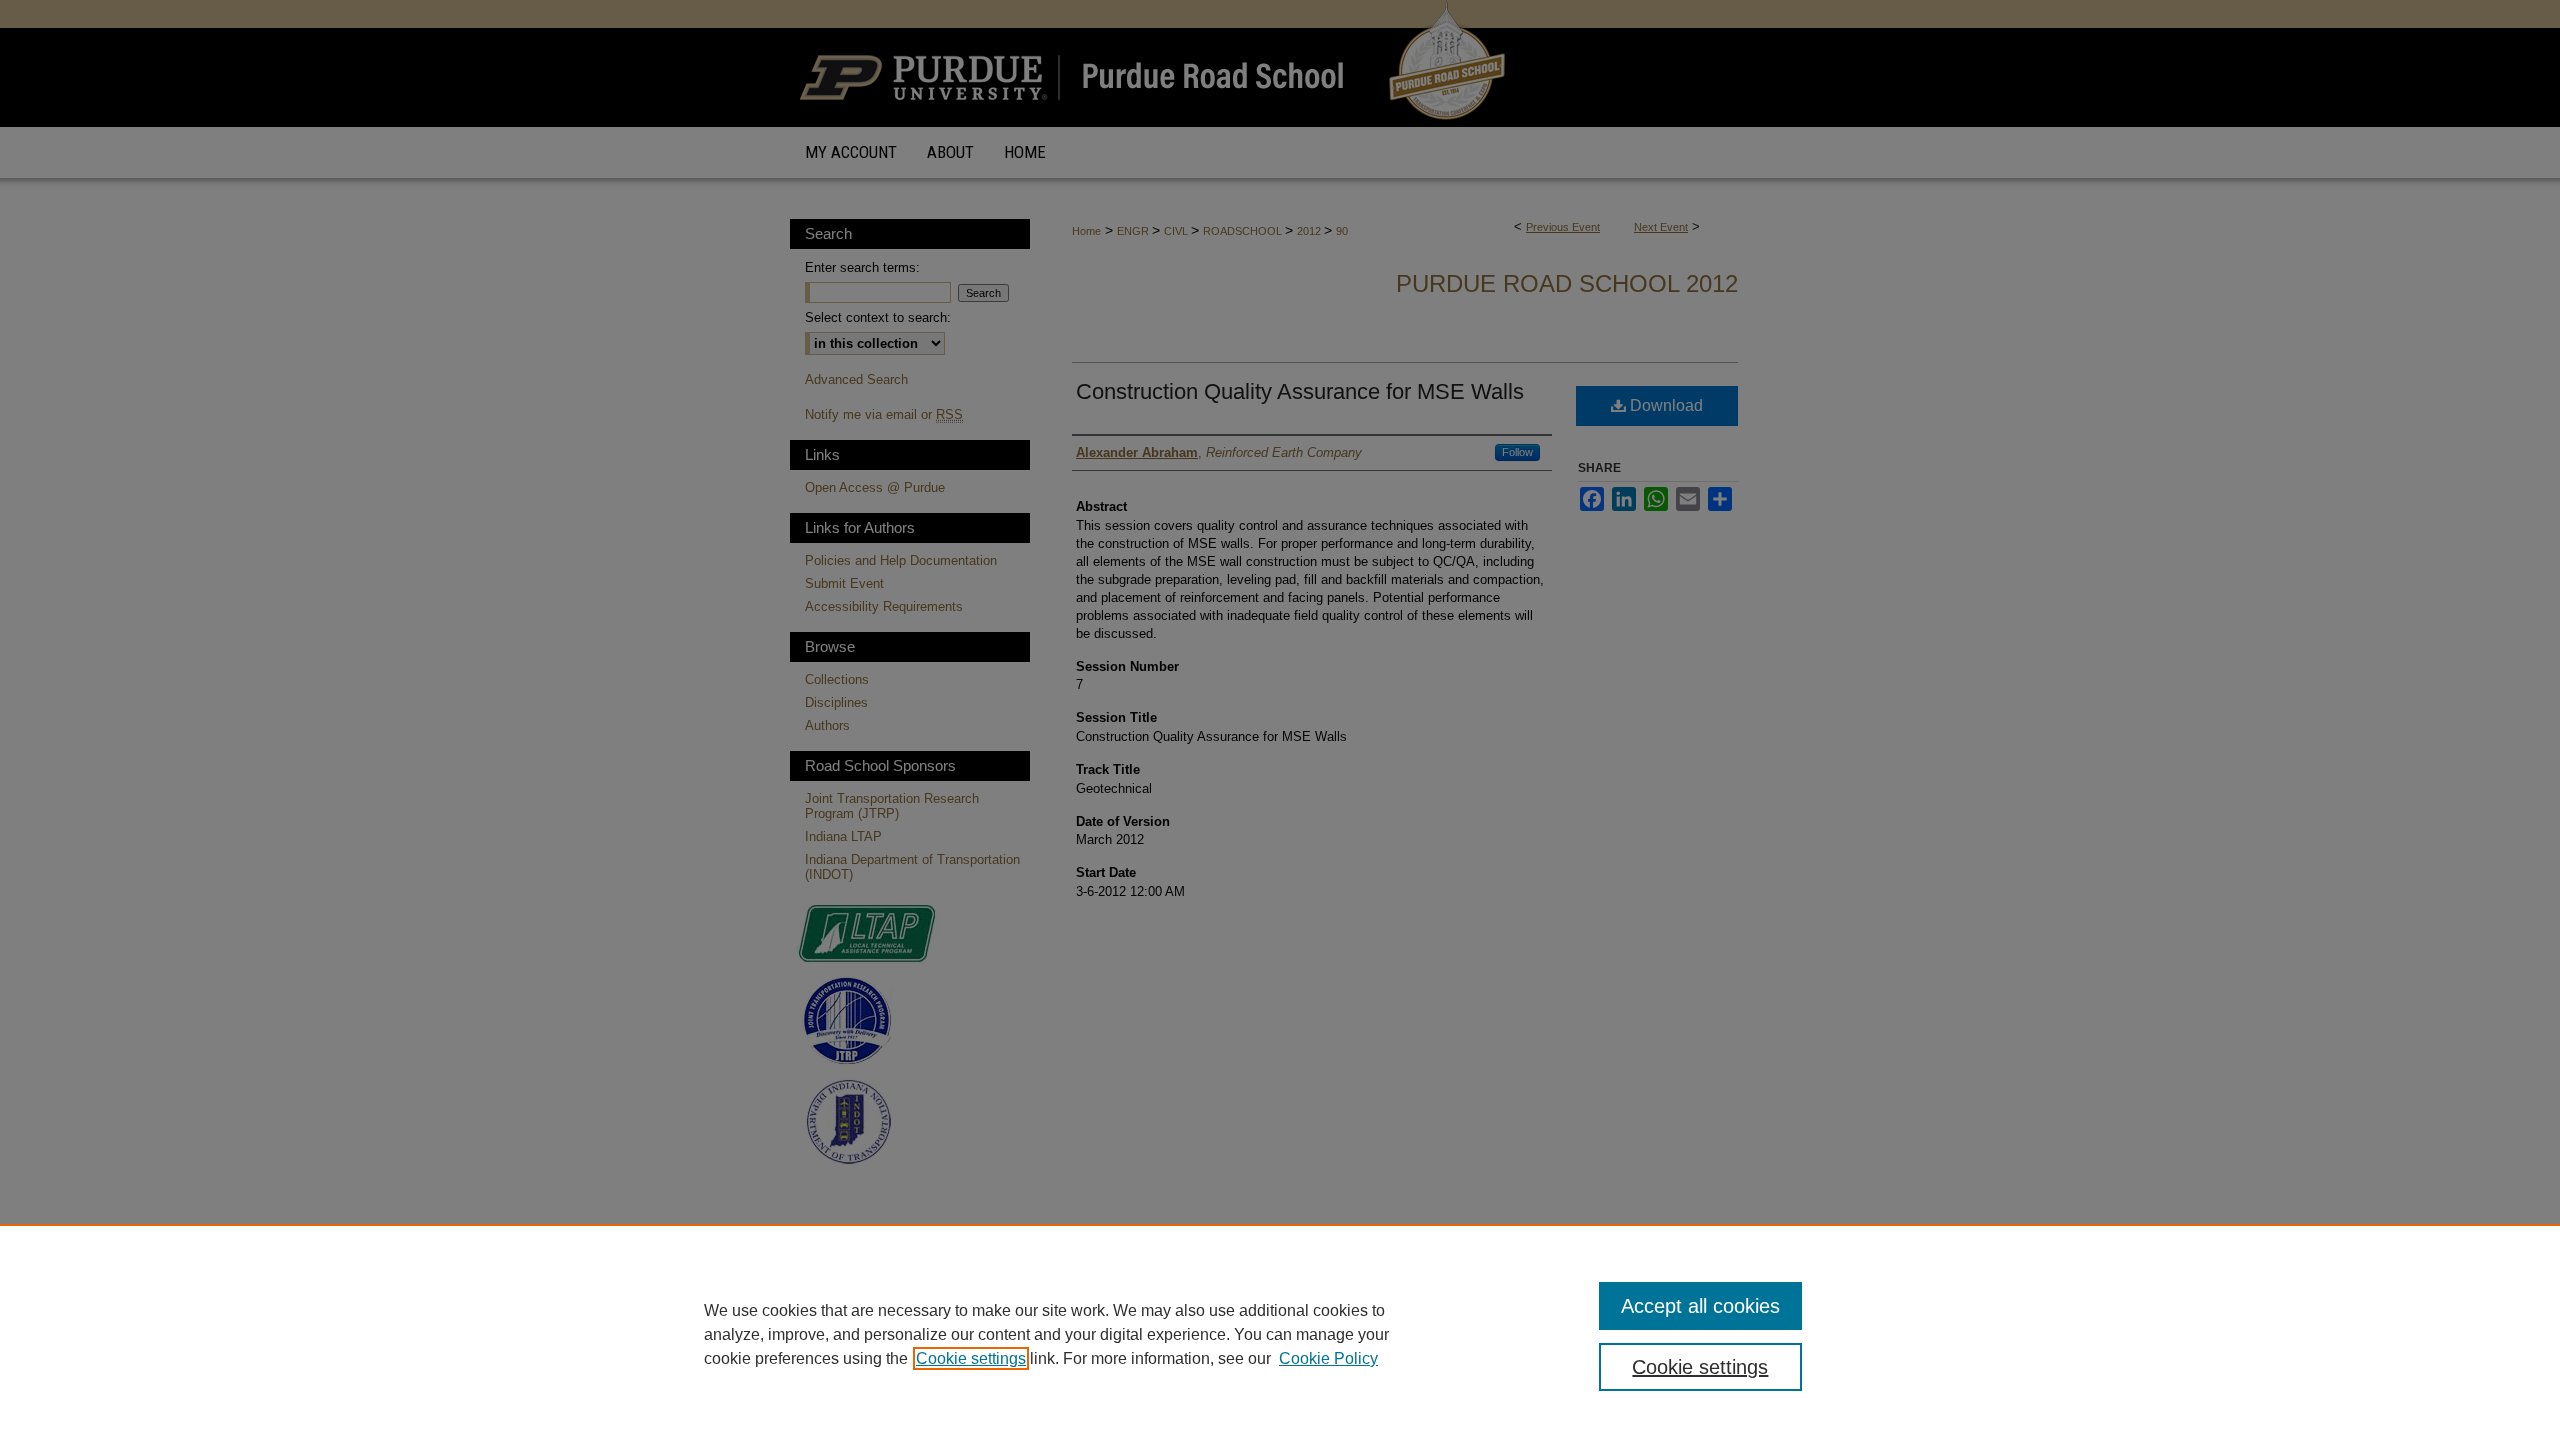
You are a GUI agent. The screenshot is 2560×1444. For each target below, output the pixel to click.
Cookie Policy (1328, 1358)
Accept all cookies (1700, 1306)
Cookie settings (971, 1358)
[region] (1280, 1334)
